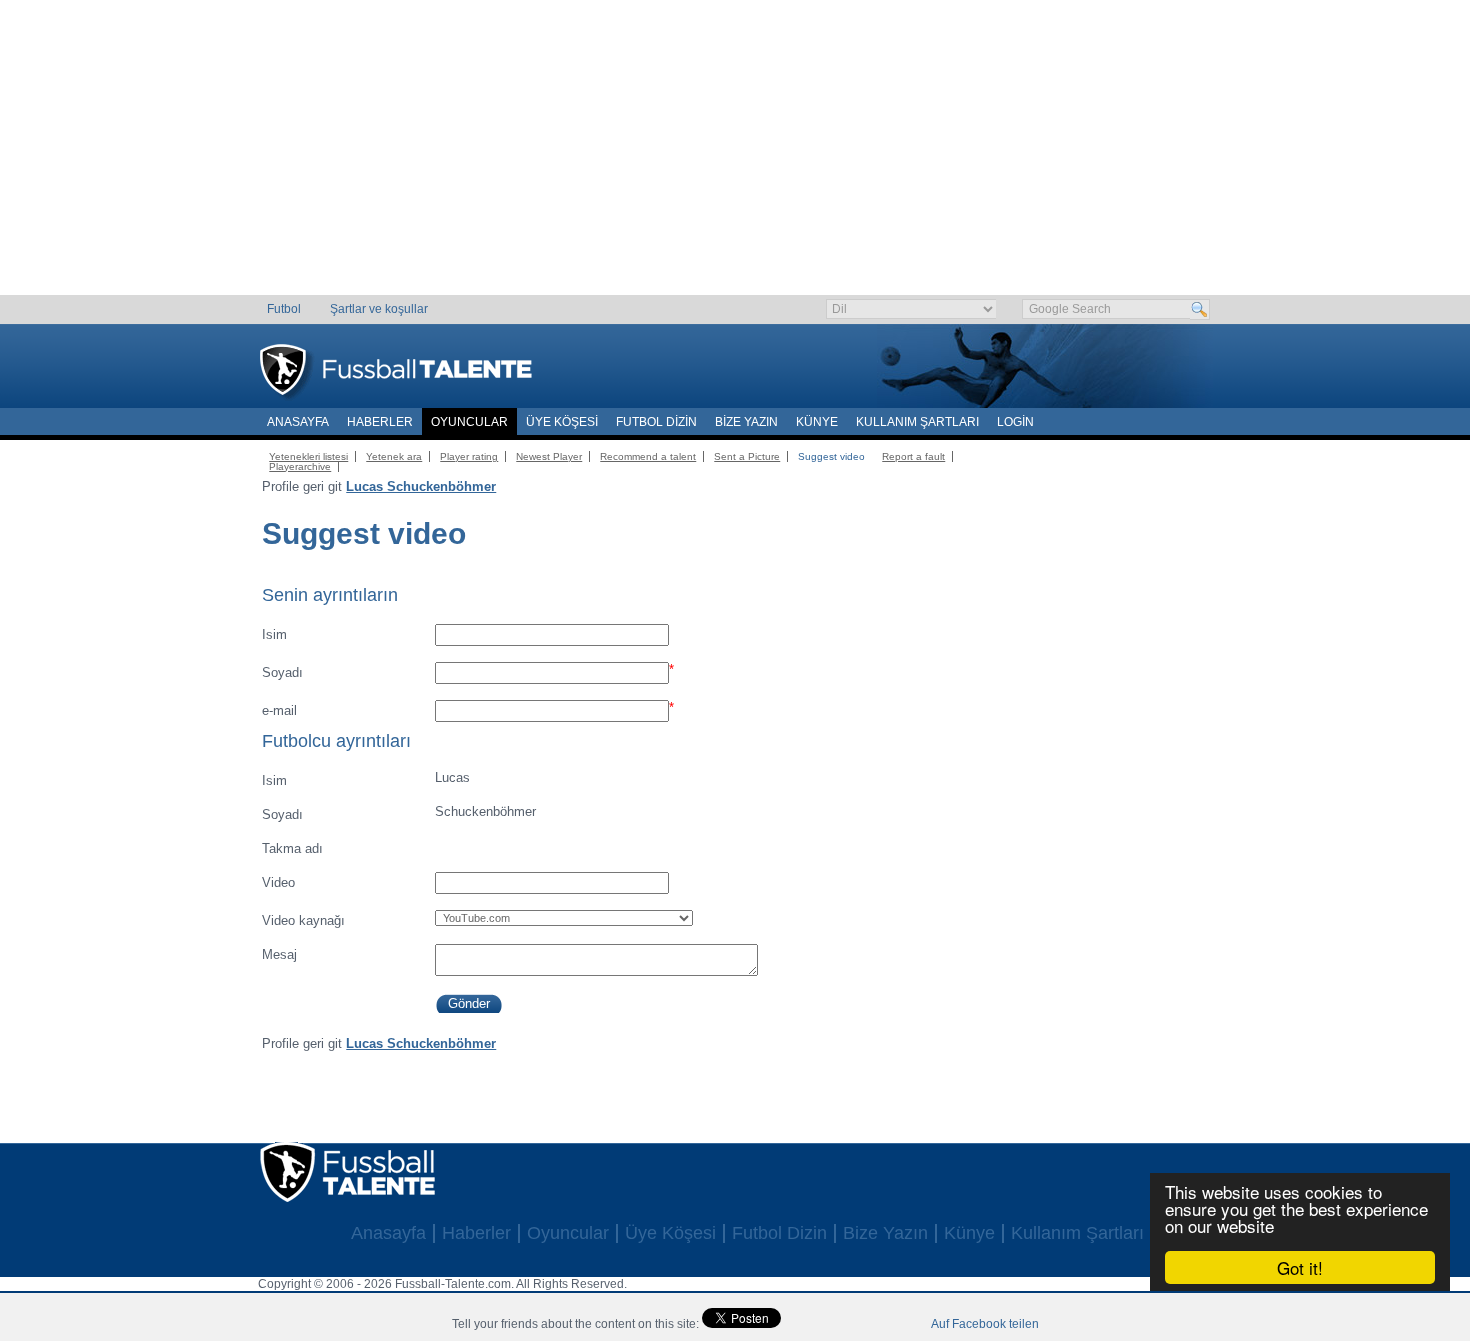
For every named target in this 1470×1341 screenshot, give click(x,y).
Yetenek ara (394, 456)
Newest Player (549, 456)
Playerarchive (300, 466)
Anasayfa (298, 422)
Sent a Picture (747, 456)
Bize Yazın (746, 422)
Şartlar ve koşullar (379, 309)
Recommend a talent (648, 456)
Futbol (284, 309)
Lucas (365, 779)
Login (1015, 422)
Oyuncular (469, 422)
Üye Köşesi (562, 422)
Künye (817, 422)
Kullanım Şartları (917, 422)
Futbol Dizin (656, 422)
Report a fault (913, 456)
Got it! (1300, 1267)
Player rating (469, 456)
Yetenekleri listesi (308, 456)
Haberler (380, 422)
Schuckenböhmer (398, 813)
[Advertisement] (735, 155)
